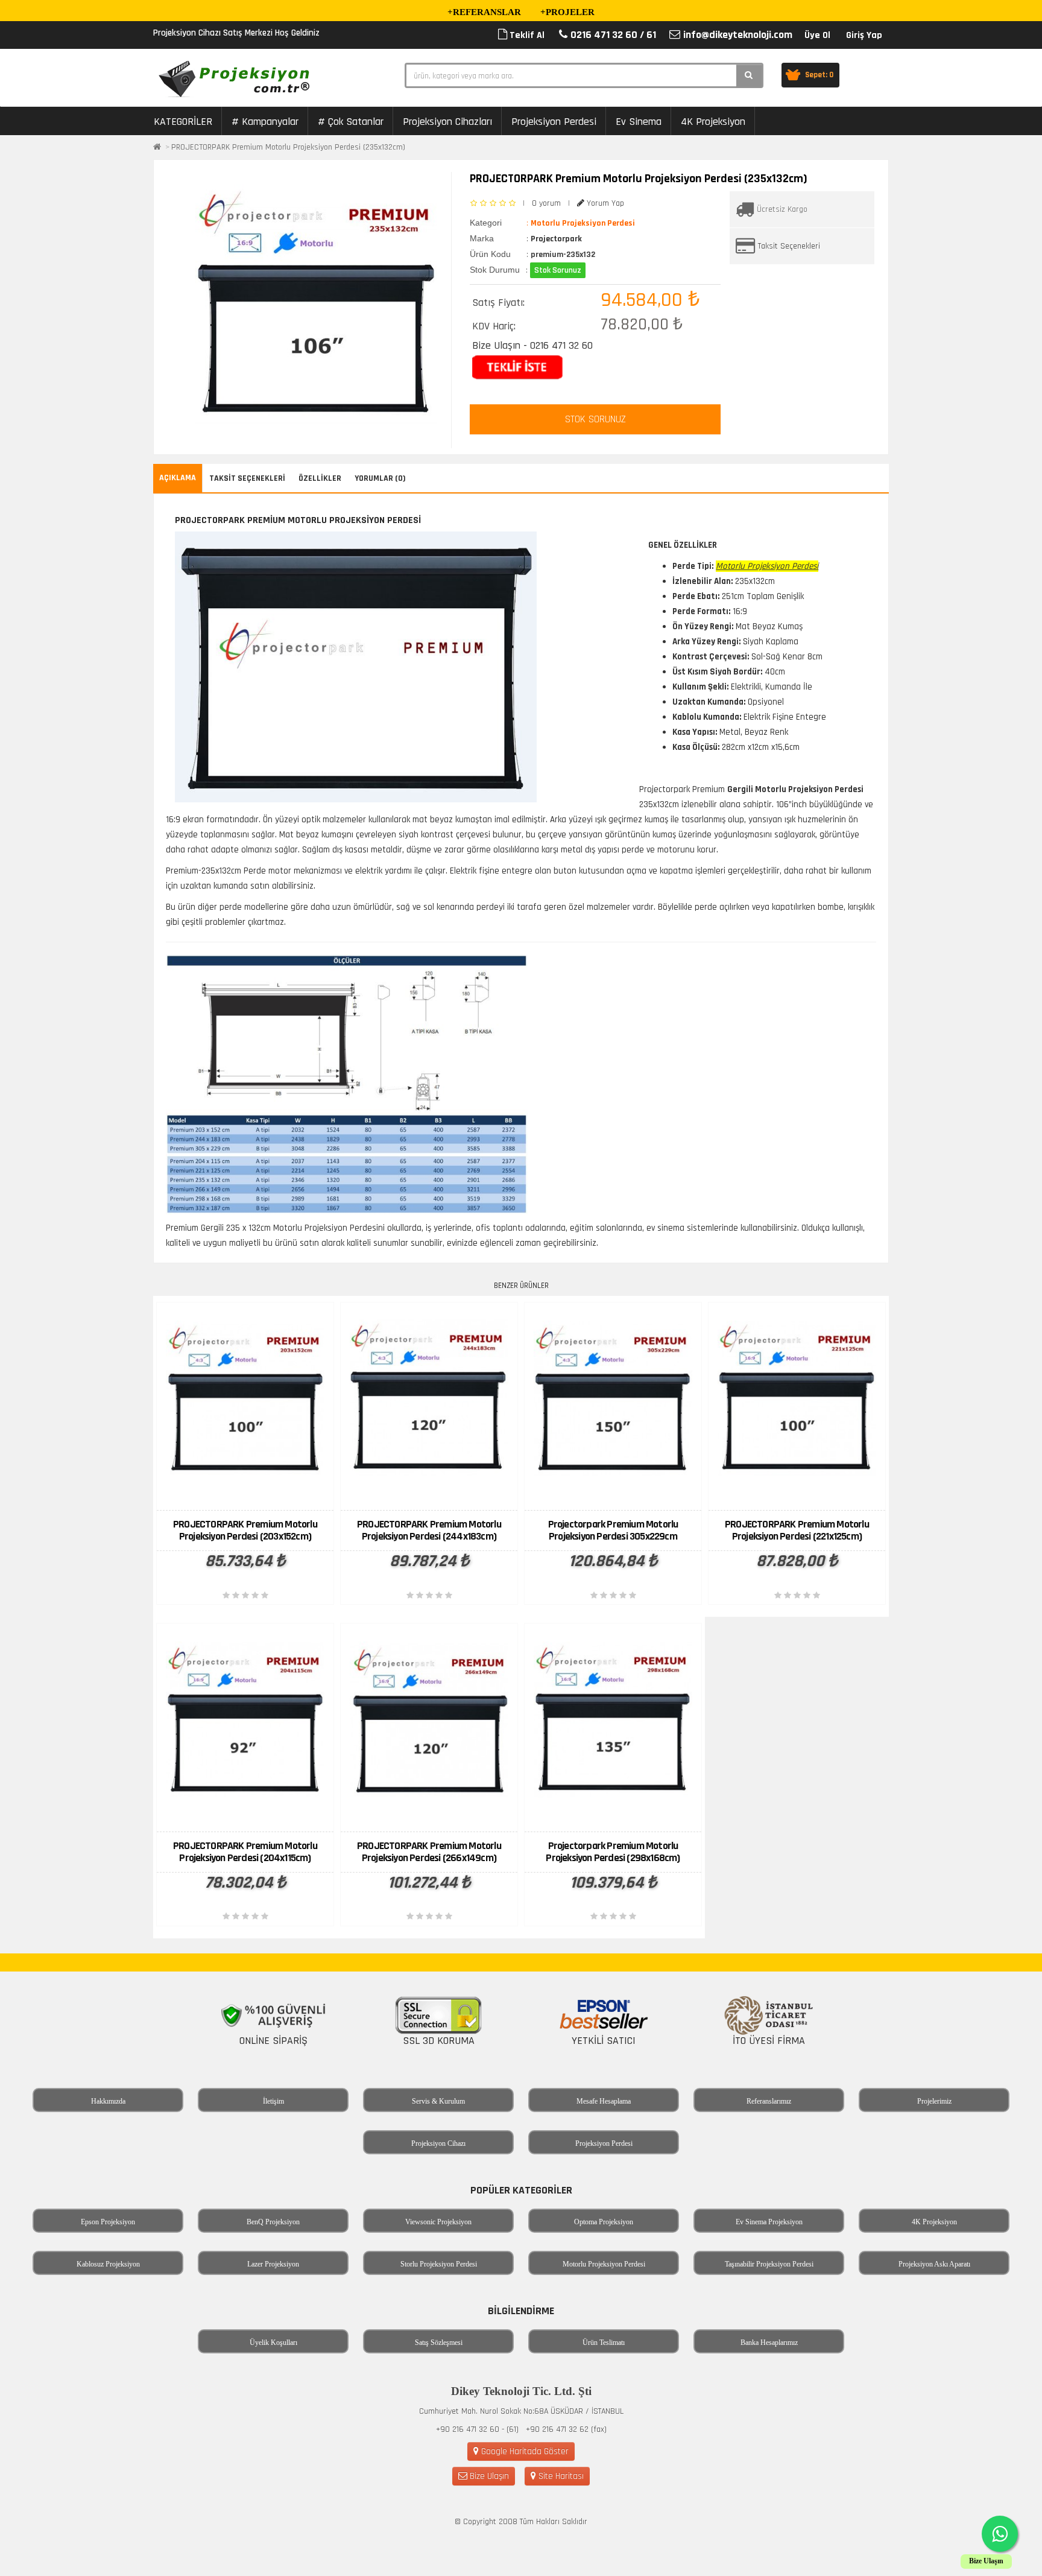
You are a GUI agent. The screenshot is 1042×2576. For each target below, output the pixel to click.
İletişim (273, 2101)
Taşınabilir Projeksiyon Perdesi (769, 2264)
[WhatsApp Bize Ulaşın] (1000, 2534)
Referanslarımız (769, 2101)
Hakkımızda (108, 2101)
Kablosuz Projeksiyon (108, 2264)
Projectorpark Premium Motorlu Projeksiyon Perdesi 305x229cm (613, 1530)
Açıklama (178, 478)
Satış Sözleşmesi (439, 2343)
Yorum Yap (604, 203)
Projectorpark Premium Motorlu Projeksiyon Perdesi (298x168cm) (613, 1852)
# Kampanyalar (265, 122)
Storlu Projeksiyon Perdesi (439, 2264)
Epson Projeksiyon (108, 2222)
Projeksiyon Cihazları (447, 122)
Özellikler (320, 478)
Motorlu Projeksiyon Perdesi (604, 2264)
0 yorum (546, 203)
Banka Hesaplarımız (769, 2343)
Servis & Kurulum (438, 2101)
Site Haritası (560, 2476)
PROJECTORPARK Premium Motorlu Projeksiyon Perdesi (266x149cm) (429, 1852)
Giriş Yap (864, 35)
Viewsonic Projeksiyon (438, 2222)
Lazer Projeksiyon (273, 2264)
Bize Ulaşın (488, 2476)
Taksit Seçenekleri (789, 246)
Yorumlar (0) (380, 478)
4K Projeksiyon (713, 122)
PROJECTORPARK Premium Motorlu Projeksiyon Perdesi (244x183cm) (429, 1530)
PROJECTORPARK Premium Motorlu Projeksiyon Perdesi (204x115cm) (245, 1852)
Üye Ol (817, 35)
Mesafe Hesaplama (604, 2101)
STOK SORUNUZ (595, 419)
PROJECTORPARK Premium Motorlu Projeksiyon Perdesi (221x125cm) (797, 1530)
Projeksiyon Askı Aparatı (934, 2264)
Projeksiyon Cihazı (438, 2143)
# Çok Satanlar (351, 122)
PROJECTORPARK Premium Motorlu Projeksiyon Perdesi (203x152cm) (245, 1530)
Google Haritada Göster (524, 2451)
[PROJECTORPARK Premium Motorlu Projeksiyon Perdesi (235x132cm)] (316, 304)
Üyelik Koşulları (273, 2343)
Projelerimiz (934, 2101)
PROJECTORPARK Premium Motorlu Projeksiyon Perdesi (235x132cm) (288, 147)
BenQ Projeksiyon (273, 2222)
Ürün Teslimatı (604, 2343)
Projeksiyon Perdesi (554, 122)
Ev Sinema (639, 122)
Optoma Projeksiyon (604, 2222)
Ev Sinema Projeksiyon (769, 2222)
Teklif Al (526, 35)
